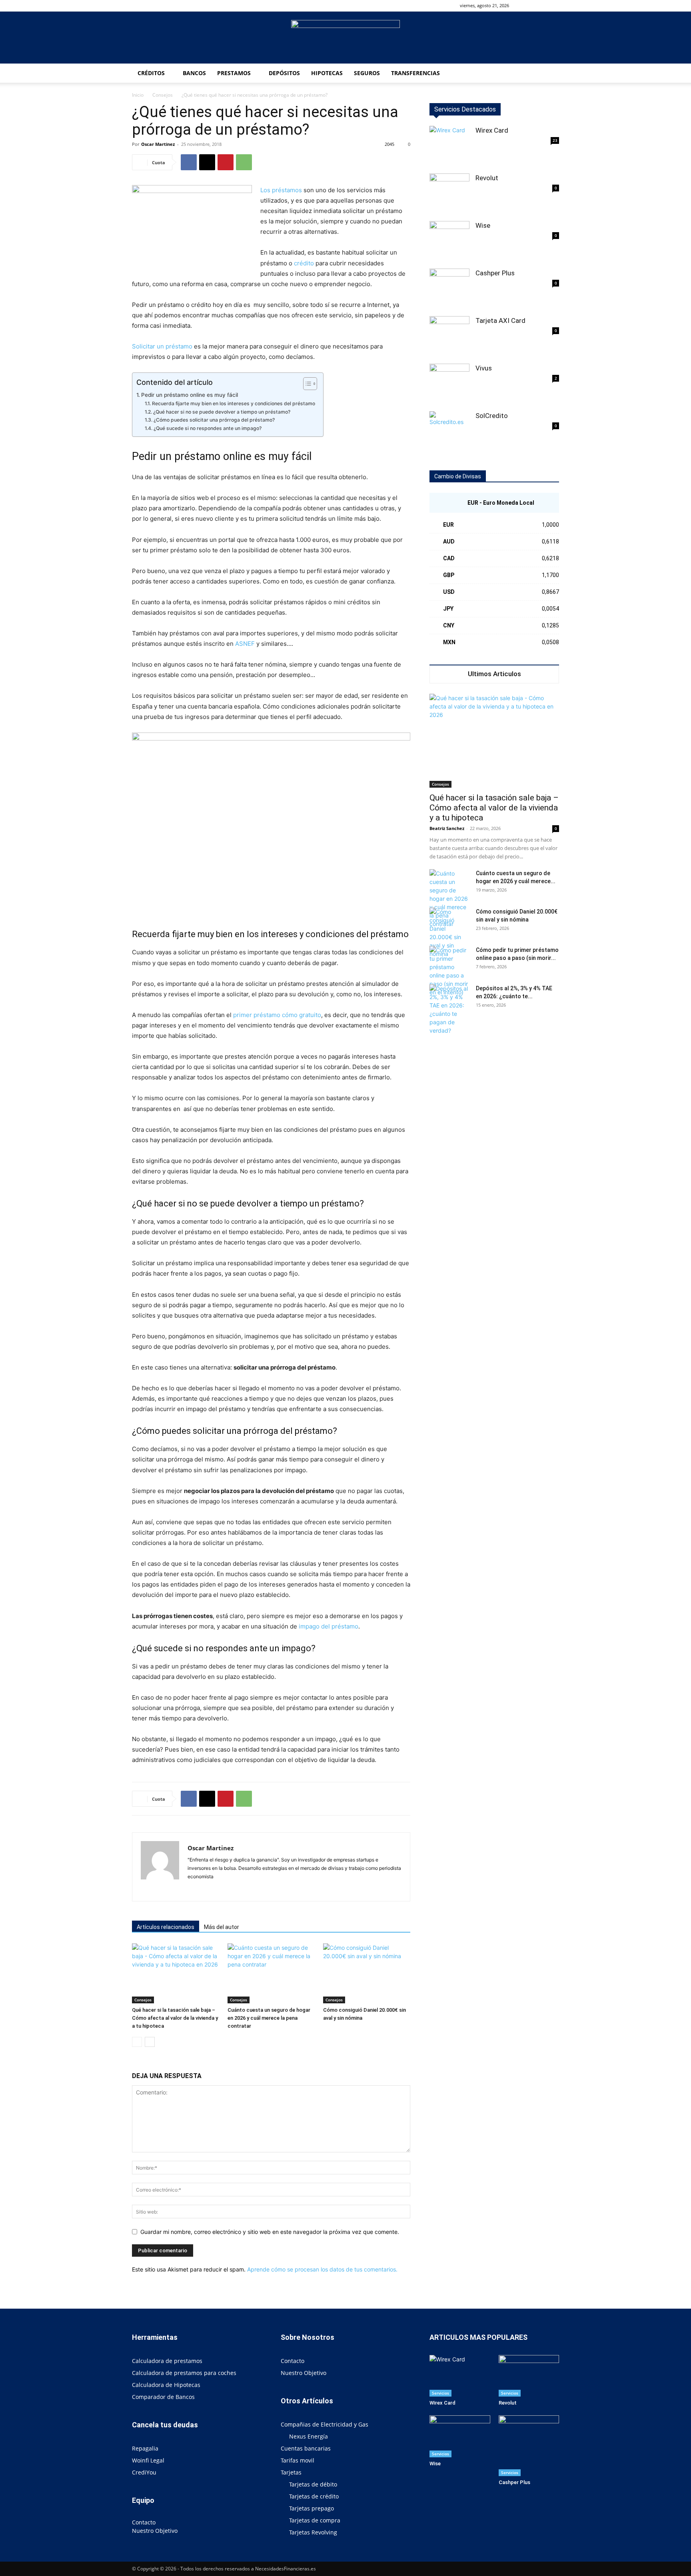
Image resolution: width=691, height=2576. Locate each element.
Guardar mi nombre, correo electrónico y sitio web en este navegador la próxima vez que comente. (270, 2232)
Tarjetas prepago (312, 2508)
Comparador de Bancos (163, 2397)
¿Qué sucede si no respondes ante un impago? (207, 428)
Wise (483, 225)
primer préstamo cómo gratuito (277, 1015)
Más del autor (222, 1927)
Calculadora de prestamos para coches (184, 2373)
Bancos (194, 73)
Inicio (138, 95)
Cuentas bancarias (306, 2448)
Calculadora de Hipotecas (166, 2385)
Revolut (487, 178)
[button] (528, 5)
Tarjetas (291, 2472)
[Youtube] (553, 6)
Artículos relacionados (166, 1927)
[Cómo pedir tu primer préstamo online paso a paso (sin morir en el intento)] (449, 971)
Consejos (163, 95)
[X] (207, 162)
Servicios (440, 2393)
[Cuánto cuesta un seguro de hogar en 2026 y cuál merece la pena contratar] (271, 1973)
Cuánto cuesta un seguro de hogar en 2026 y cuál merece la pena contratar (269, 2018)
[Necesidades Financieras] (345, 38)
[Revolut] (449, 193)
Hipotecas (327, 73)
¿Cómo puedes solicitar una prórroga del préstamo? (214, 420)
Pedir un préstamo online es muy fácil (190, 395)
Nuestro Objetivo (155, 2531)
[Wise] (449, 241)
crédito (304, 263)
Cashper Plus (495, 273)
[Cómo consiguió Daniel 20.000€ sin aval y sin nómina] (367, 1973)
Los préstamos (281, 190)
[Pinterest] (226, 162)
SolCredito (492, 416)
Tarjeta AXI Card (500, 321)
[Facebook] (540, 6)
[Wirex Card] (449, 146)
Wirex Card (492, 130)
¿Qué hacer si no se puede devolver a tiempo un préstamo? (222, 412)
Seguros (367, 73)
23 (555, 140)
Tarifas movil (298, 2460)
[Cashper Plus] (449, 289)
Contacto (144, 2522)
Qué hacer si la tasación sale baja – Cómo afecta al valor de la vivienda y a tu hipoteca (175, 2018)
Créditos (151, 73)
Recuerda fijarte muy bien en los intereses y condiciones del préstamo (233, 403)
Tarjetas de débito (313, 2484)
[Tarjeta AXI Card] (449, 336)
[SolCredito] (449, 431)
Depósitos (284, 73)
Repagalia (145, 2448)
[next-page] (150, 2042)
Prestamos (234, 73)
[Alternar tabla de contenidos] (306, 384)
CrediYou (144, 2472)
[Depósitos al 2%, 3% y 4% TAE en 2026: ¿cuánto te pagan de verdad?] (449, 1009)
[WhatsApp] (244, 162)
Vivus (484, 368)
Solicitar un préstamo (162, 346)
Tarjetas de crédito (314, 2496)
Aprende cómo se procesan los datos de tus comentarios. (322, 2269)
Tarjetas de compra (315, 2520)
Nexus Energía (309, 2436)
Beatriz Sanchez (447, 828)
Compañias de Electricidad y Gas (325, 2424)
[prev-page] (137, 2042)
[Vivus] (449, 384)
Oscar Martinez (158, 144)
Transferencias (415, 73)
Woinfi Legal (148, 2460)
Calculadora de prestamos (167, 2361)
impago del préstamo (329, 1626)
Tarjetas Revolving (313, 2532)
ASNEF (245, 644)
